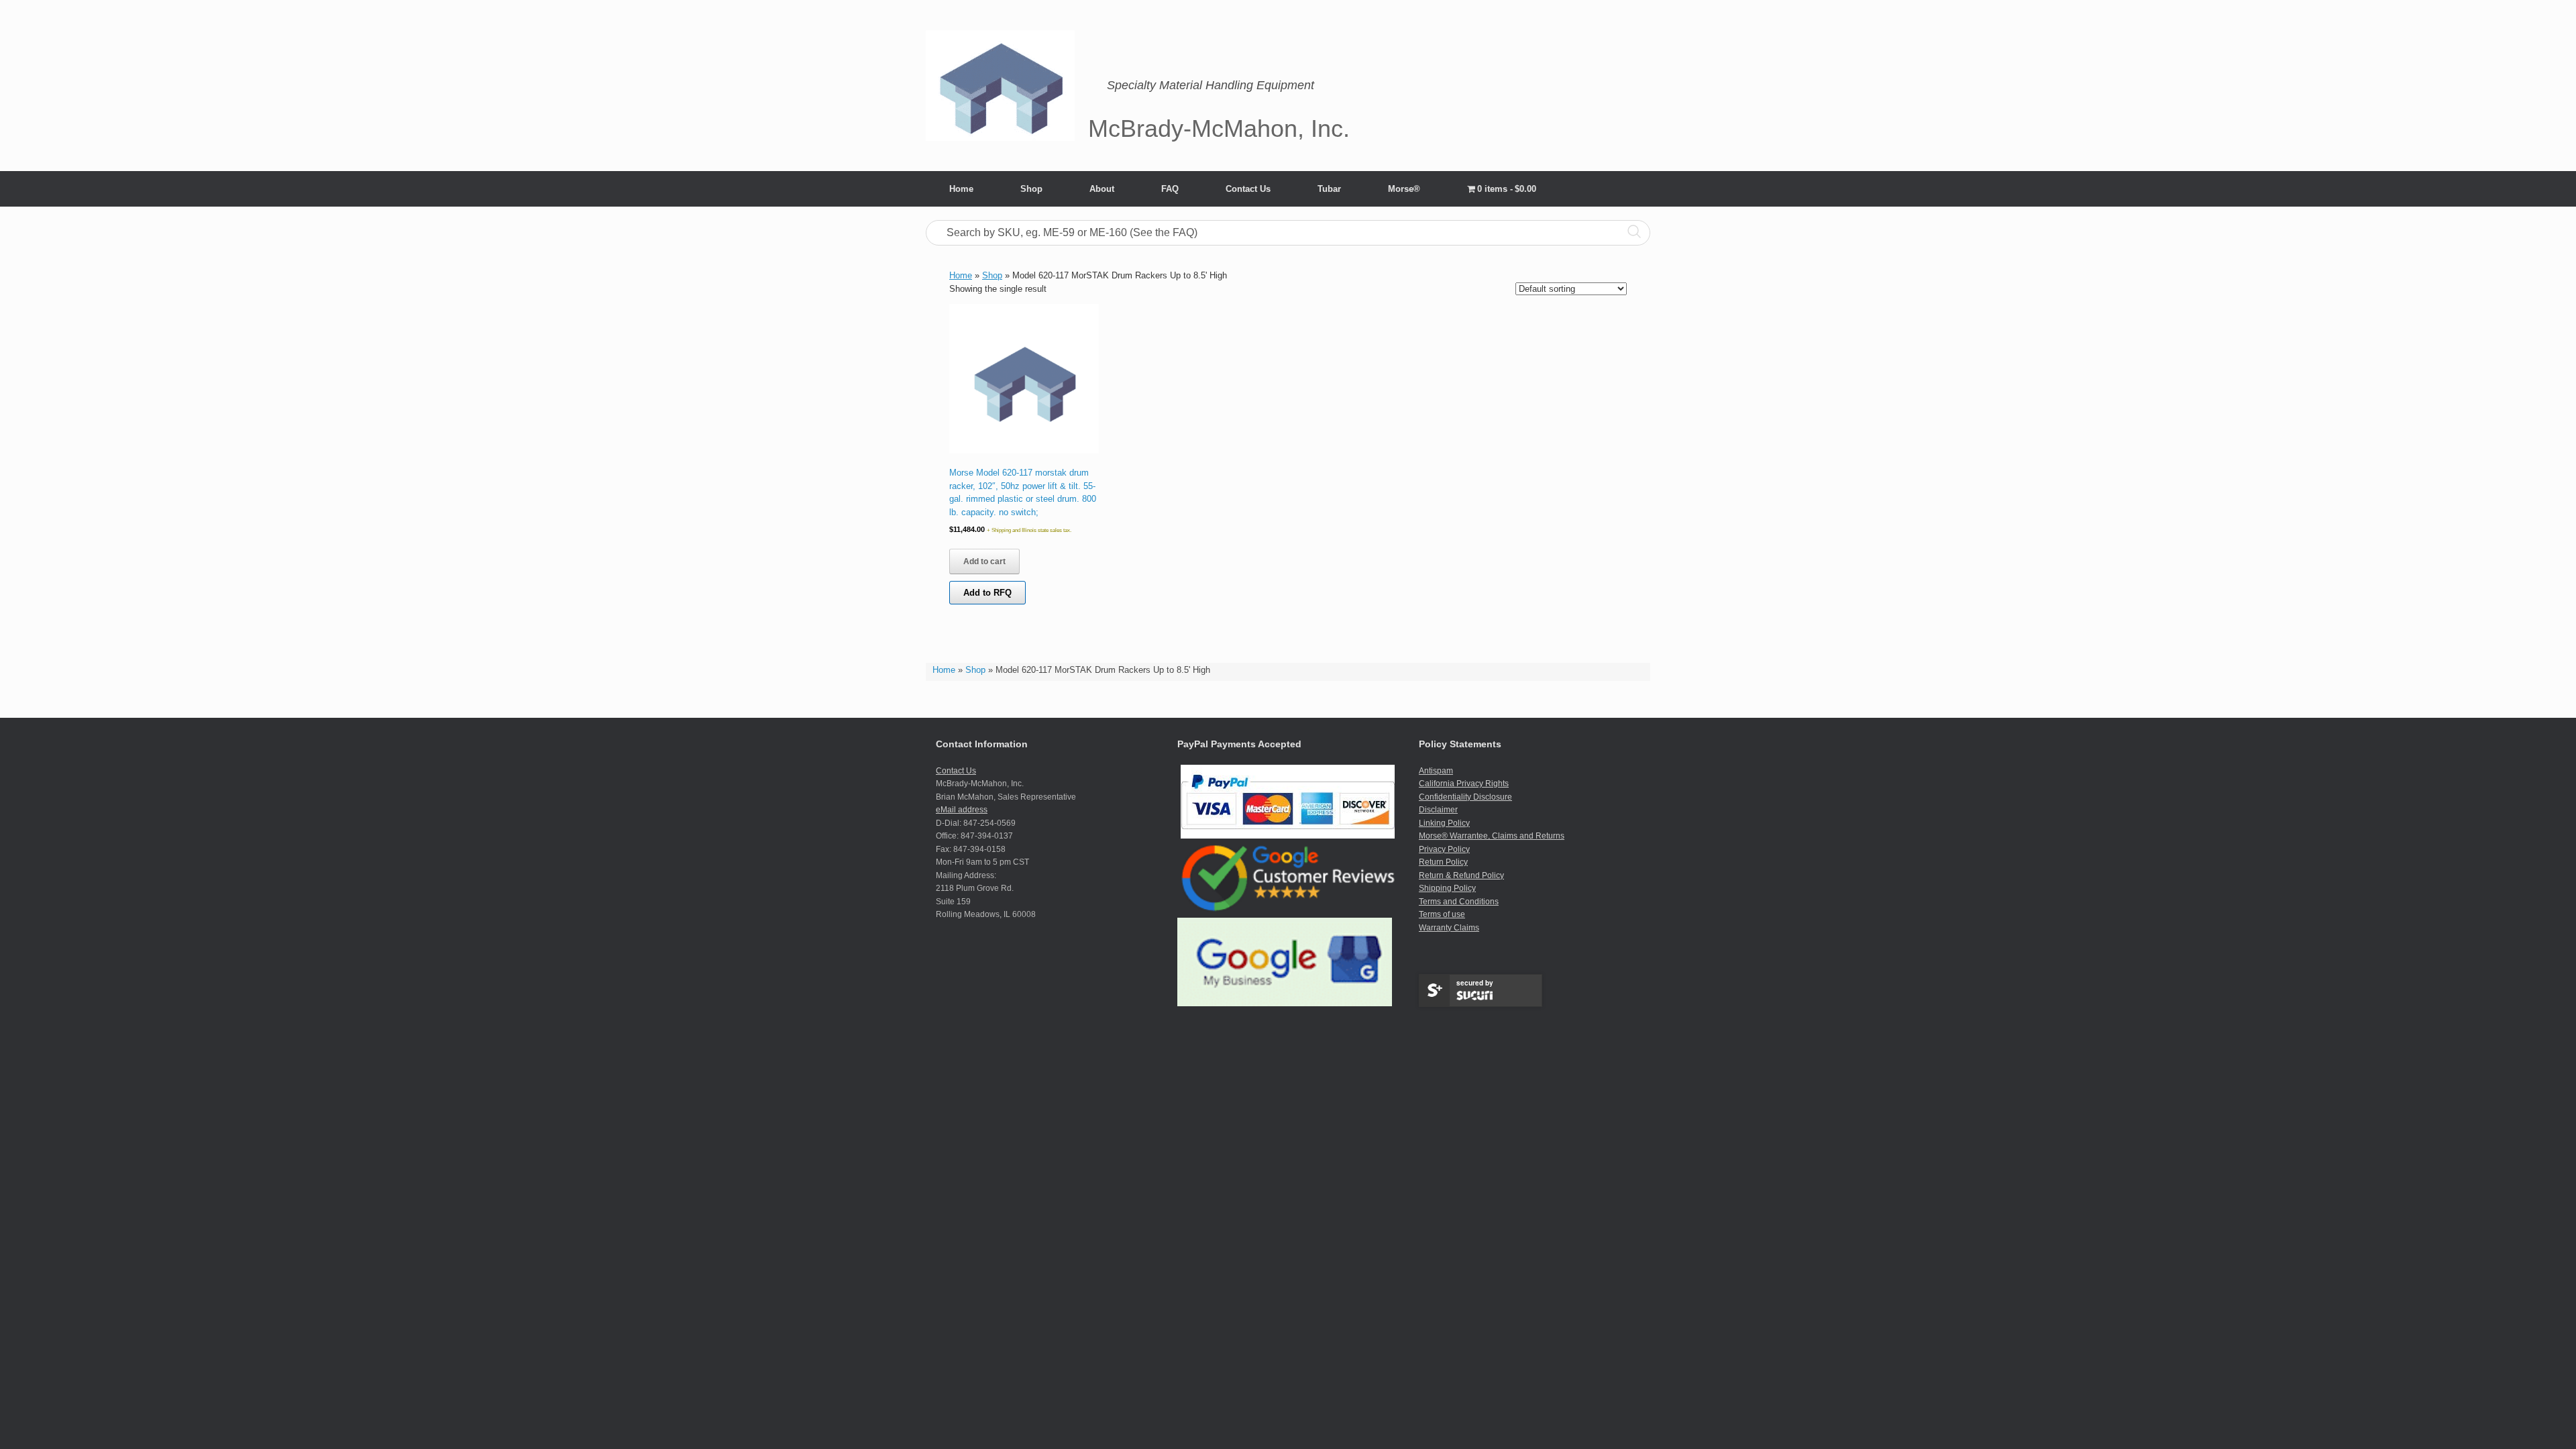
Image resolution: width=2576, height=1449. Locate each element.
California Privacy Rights (1464, 784)
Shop (1031, 189)
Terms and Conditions (1459, 902)
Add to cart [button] (984, 561)
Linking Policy (1444, 823)
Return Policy (1443, 862)
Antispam (1436, 771)
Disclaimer (1438, 810)
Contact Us (1248, 189)
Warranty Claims (1449, 928)
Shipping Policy (1447, 888)
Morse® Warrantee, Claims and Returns (1492, 836)
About (1102, 189)
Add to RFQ (987, 593)
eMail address (962, 810)
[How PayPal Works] (1288, 836)
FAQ (1170, 189)
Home (961, 189)
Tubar (1329, 189)
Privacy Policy (1444, 849)
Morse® (1404, 189)
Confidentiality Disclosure (1465, 797)
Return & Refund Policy (1461, 875)
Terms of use (1442, 914)
